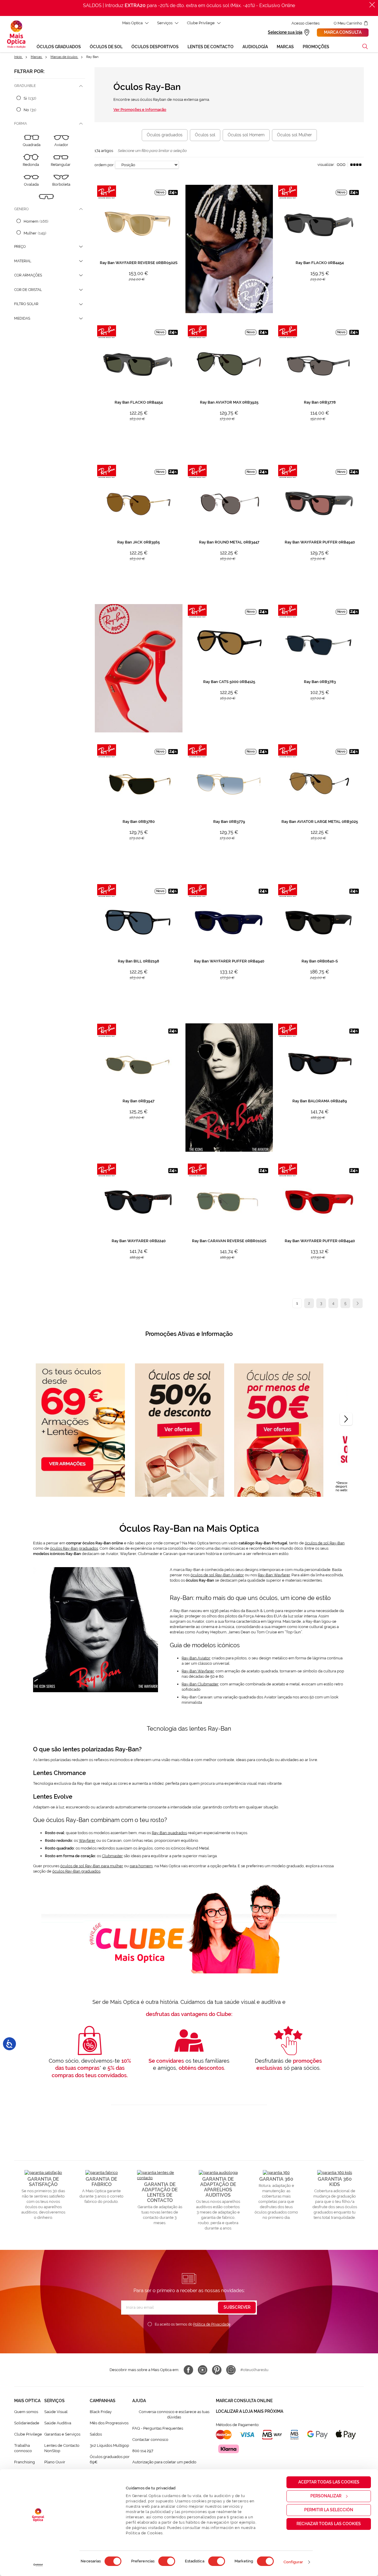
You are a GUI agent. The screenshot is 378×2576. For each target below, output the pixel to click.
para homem (141, 1866)
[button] (365, 46)
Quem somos (26, 2412)
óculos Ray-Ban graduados (74, 1548)
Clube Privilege (201, 23)
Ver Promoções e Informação (140, 110)
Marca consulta (343, 32)
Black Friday (101, 2412)
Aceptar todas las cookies (329, 2482)
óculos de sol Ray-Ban (325, 1543)
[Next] (346, 1419)
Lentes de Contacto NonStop (62, 2448)
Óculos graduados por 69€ (110, 2459)
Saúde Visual (56, 2412)
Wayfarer (87, 1840)
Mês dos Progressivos (109, 2423)
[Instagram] (231, 2370)
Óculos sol (205, 135)
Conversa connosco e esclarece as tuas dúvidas (174, 2414)
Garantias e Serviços (62, 2434)
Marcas (37, 57)
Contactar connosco (150, 2440)
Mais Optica (132, 23)
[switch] (167, 2561)
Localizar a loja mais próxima (250, 2411)
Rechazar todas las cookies (329, 2524)
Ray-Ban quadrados (169, 1833)
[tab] (50, 86)
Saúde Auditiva (58, 2423)
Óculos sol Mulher (294, 135)
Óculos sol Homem (246, 135)
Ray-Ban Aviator (196, 1658)
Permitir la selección (329, 2510)
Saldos (96, 2434)
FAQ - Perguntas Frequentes (158, 2428)
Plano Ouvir (55, 2462)
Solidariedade (27, 2423)
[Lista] (341, 165)
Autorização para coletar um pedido (164, 2462)
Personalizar (326, 2496)
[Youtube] (203, 2370)
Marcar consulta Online (244, 2401)
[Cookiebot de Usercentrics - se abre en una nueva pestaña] (38, 2565)
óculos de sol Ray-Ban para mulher (92, 1866)
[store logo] (16, 34)
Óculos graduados (165, 135)
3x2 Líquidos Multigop (109, 2445)
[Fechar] (372, 5)
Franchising (25, 2462)
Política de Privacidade (212, 2324)
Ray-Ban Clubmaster (200, 1684)
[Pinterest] (217, 2370)
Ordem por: (104, 165)
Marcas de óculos (64, 57)
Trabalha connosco (23, 2448)
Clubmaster (112, 1856)
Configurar (293, 2562)
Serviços (165, 23)
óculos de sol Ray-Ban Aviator (217, 1575)
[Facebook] (188, 2370)
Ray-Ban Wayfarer (274, 1575)
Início (18, 57)
